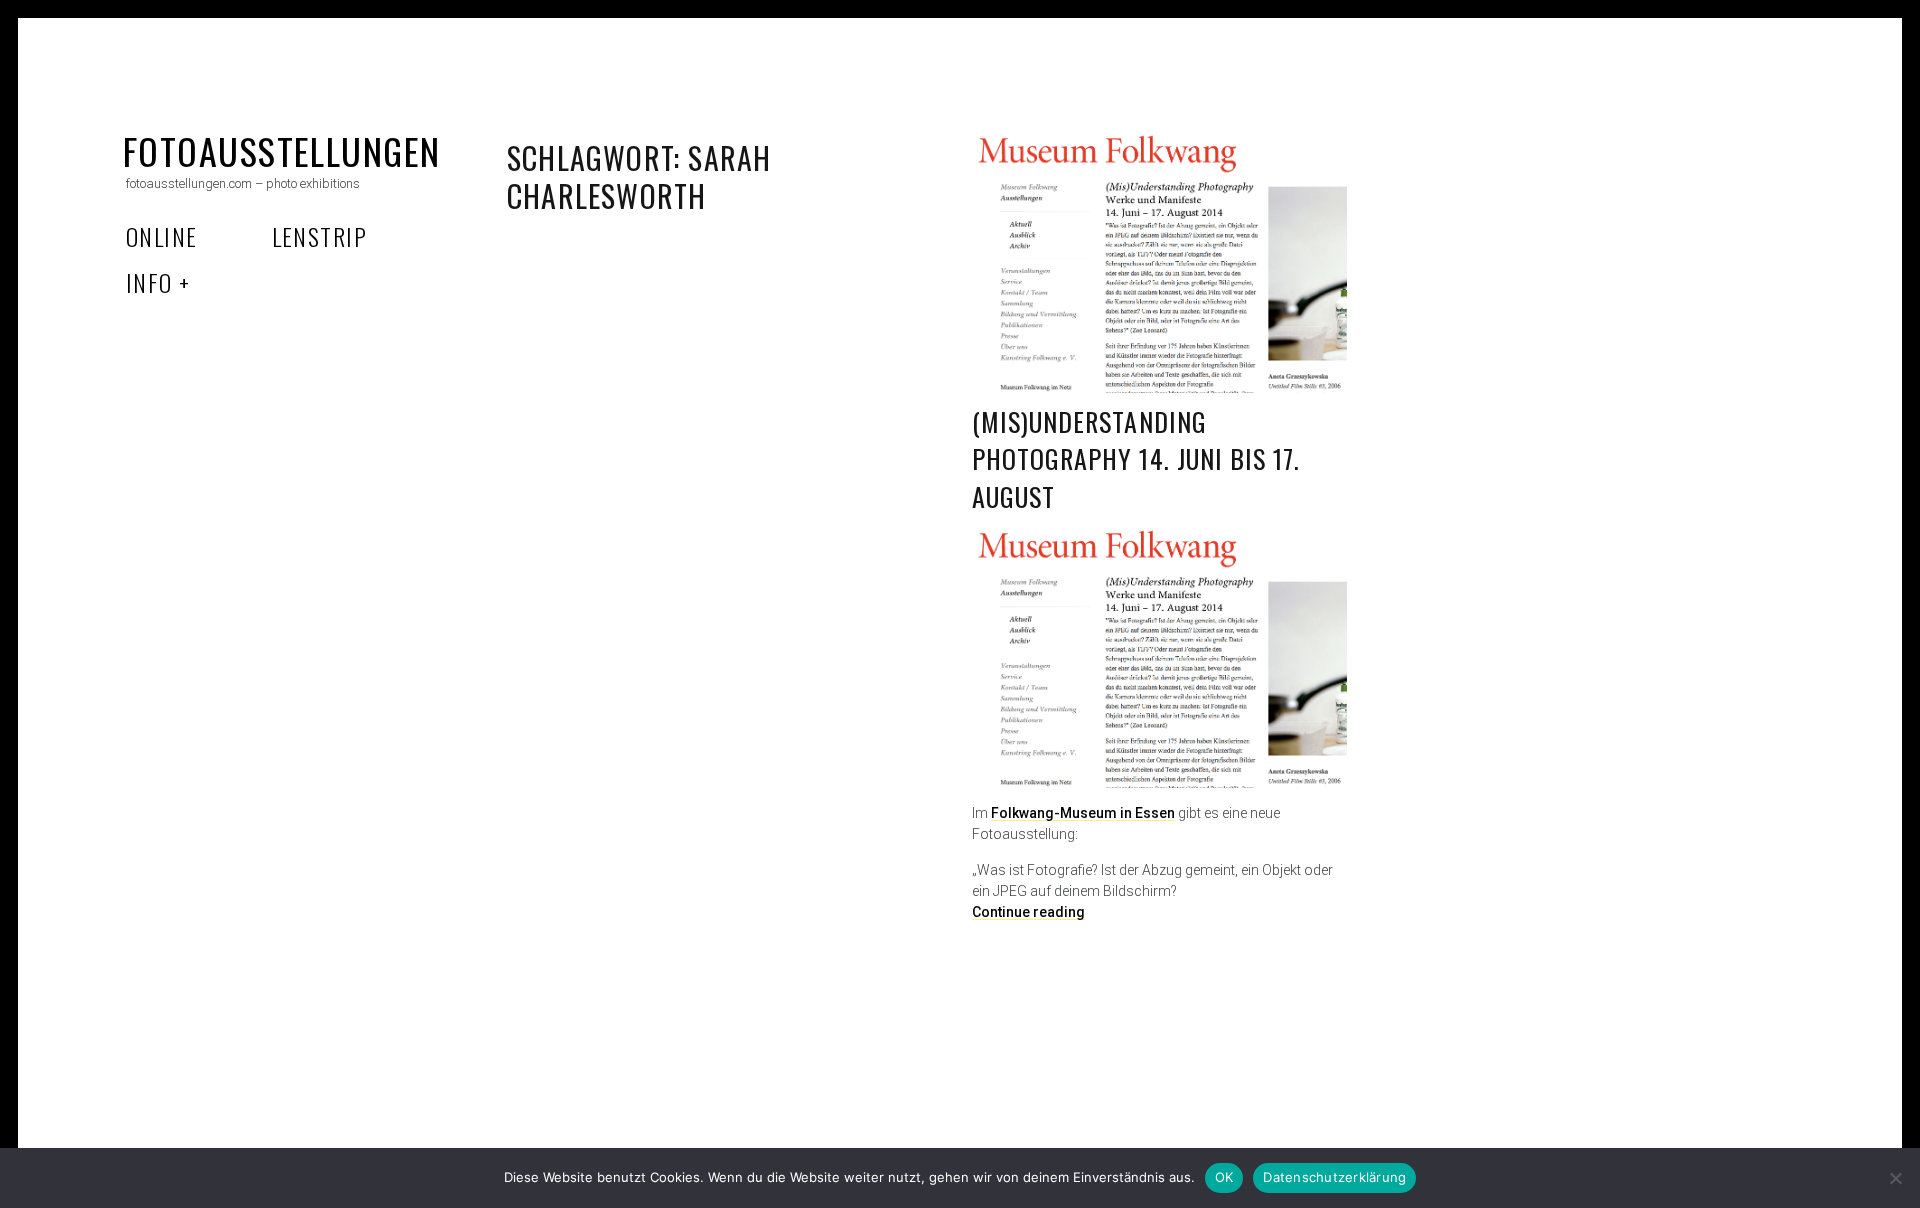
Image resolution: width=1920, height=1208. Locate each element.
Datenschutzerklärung (1334, 1177)
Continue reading (1028, 912)
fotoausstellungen (281, 150)
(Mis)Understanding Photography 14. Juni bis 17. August (1136, 459)
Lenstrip (320, 236)
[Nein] (1895, 1178)
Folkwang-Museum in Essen (1083, 813)
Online (162, 236)
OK (1224, 1177)
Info (149, 282)
